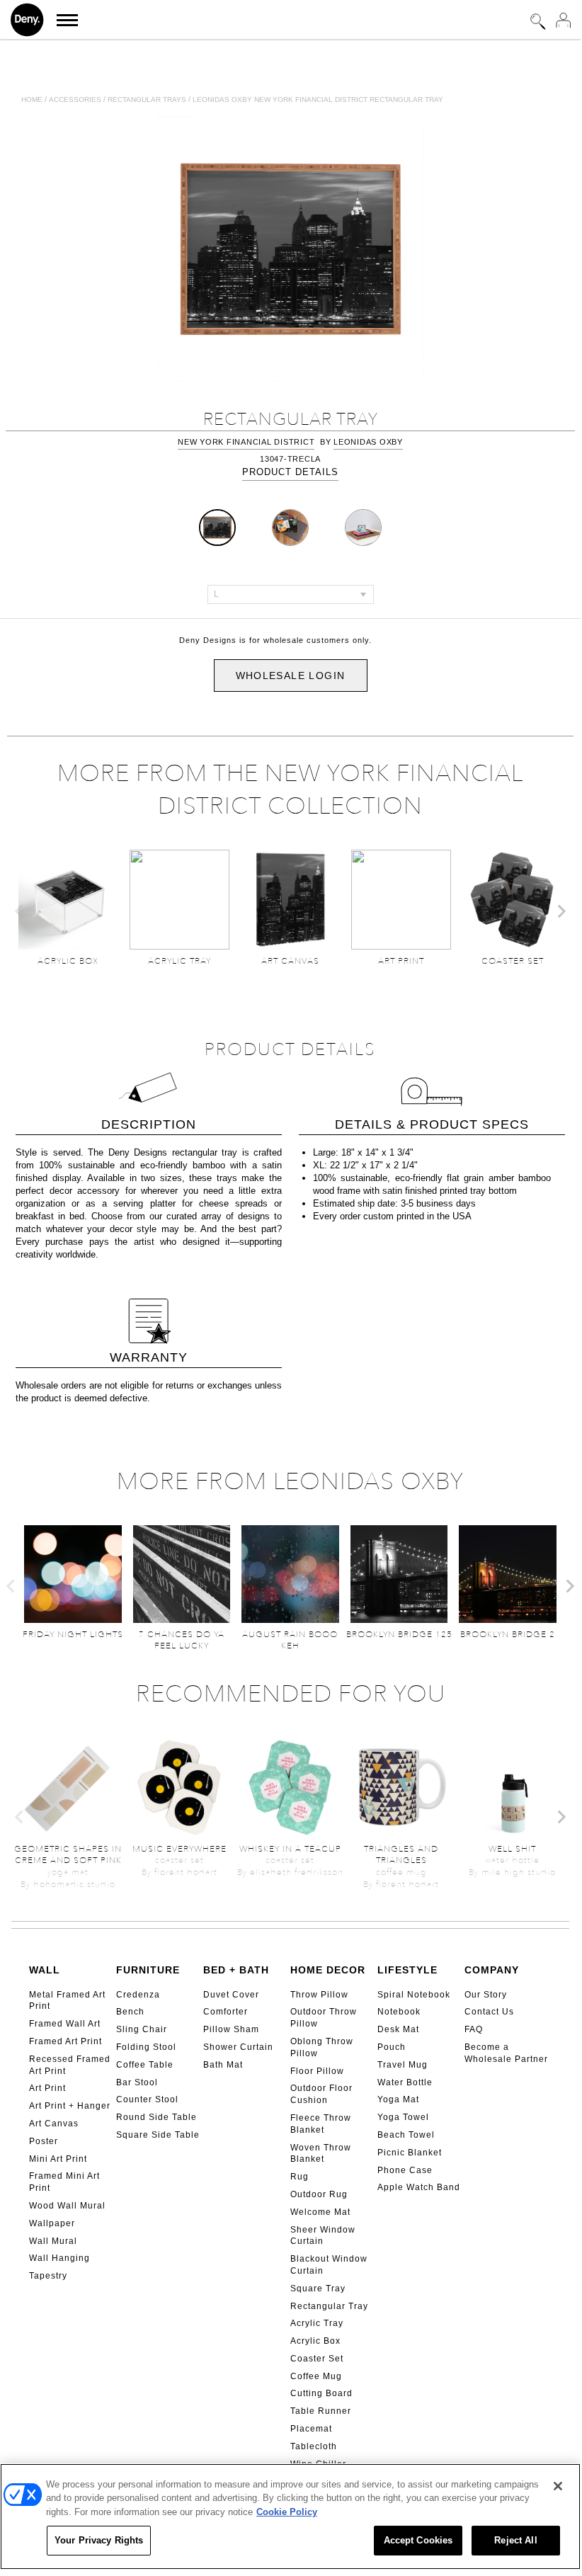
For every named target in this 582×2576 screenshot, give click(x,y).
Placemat (311, 2429)
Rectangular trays (147, 99)
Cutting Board (321, 2393)
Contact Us (489, 2012)
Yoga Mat (398, 2099)
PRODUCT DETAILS (290, 472)
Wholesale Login (291, 676)
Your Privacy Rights (99, 2540)
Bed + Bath (236, 1970)
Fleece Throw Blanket (321, 2124)
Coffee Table (145, 2065)
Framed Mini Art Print (64, 2182)
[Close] (558, 2486)
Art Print (47, 2088)
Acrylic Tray (317, 2323)
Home (32, 99)
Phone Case (405, 2170)
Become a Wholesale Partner (506, 2053)
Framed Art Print (65, 2041)
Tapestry (48, 2276)
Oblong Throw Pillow (322, 2047)
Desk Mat (398, 2029)
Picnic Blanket (410, 2153)
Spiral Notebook (414, 1995)
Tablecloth (314, 2446)
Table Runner (321, 2411)
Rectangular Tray (329, 2306)
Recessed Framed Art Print (70, 2065)
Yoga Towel (403, 2117)
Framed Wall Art (65, 2024)
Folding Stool (146, 2047)
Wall (45, 1970)
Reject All (515, 2540)
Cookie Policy (287, 2512)
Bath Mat (223, 2065)
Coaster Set (317, 2359)
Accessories (75, 99)
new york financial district (246, 442)
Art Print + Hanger (70, 2106)
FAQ (474, 2029)
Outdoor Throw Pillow (324, 2018)
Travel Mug (403, 2065)
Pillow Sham (231, 2029)
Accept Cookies (418, 2540)
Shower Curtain (238, 2047)
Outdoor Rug (319, 2194)
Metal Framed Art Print (67, 2001)
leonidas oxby (368, 442)
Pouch (392, 2047)
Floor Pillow (317, 2071)
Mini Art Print (58, 2159)
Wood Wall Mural (67, 2206)
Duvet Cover (231, 1995)
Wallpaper (52, 2223)
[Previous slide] (20, 911)
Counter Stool (147, 2099)
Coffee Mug (316, 2376)
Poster (44, 2141)
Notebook (399, 2012)
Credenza (138, 1995)
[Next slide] (561, 911)
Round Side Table (156, 2117)
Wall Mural (53, 2241)
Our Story (486, 1995)
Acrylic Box (315, 2341)
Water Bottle (405, 2082)
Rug (299, 2177)
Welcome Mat (320, 2212)
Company (492, 1970)
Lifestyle (407, 1970)
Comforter (226, 2012)
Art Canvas (54, 2124)
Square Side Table (158, 2135)
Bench (130, 2012)
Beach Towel (406, 2135)
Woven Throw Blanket (321, 2154)
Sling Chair (142, 2029)
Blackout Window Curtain (329, 2265)
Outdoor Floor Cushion (321, 2094)
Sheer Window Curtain (323, 2236)
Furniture (148, 1970)
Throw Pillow (319, 1995)
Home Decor (328, 1970)
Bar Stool (137, 2082)
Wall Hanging (59, 2258)
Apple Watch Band (419, 2187)
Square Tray (318, 2289)
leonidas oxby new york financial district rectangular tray (318, 99)
